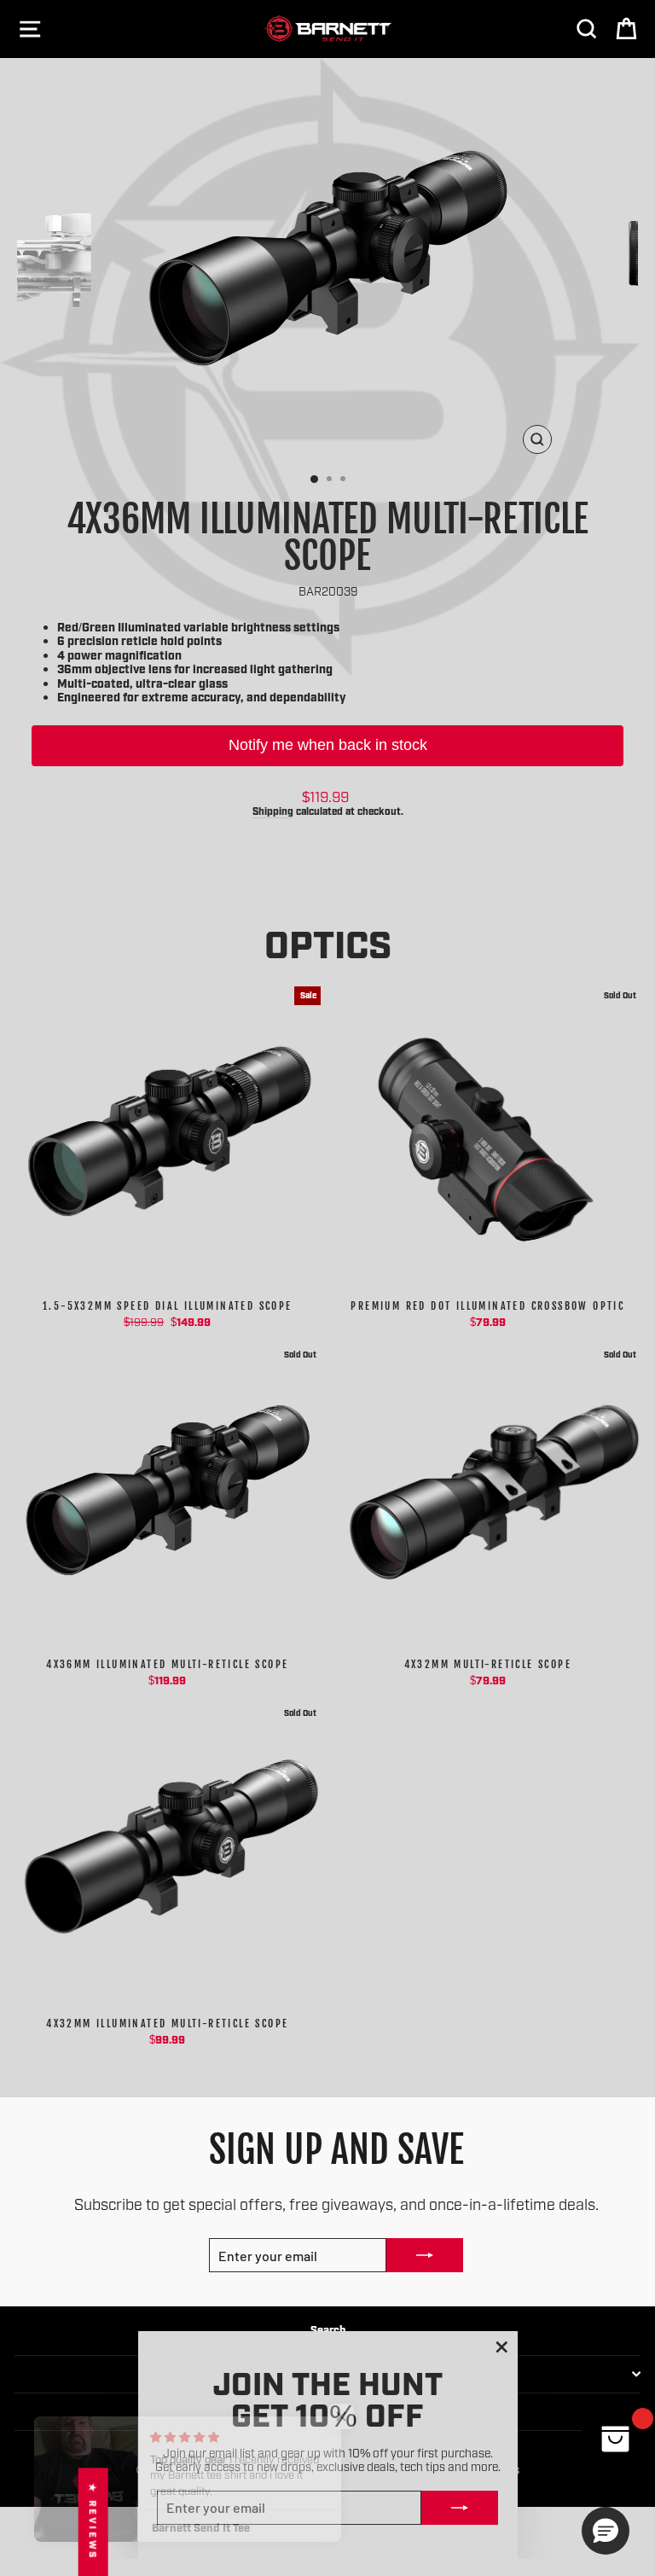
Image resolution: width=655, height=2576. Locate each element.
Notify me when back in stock (328, 745)
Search (328, 2329)
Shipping (273, 811)
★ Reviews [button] (93, 2522)
